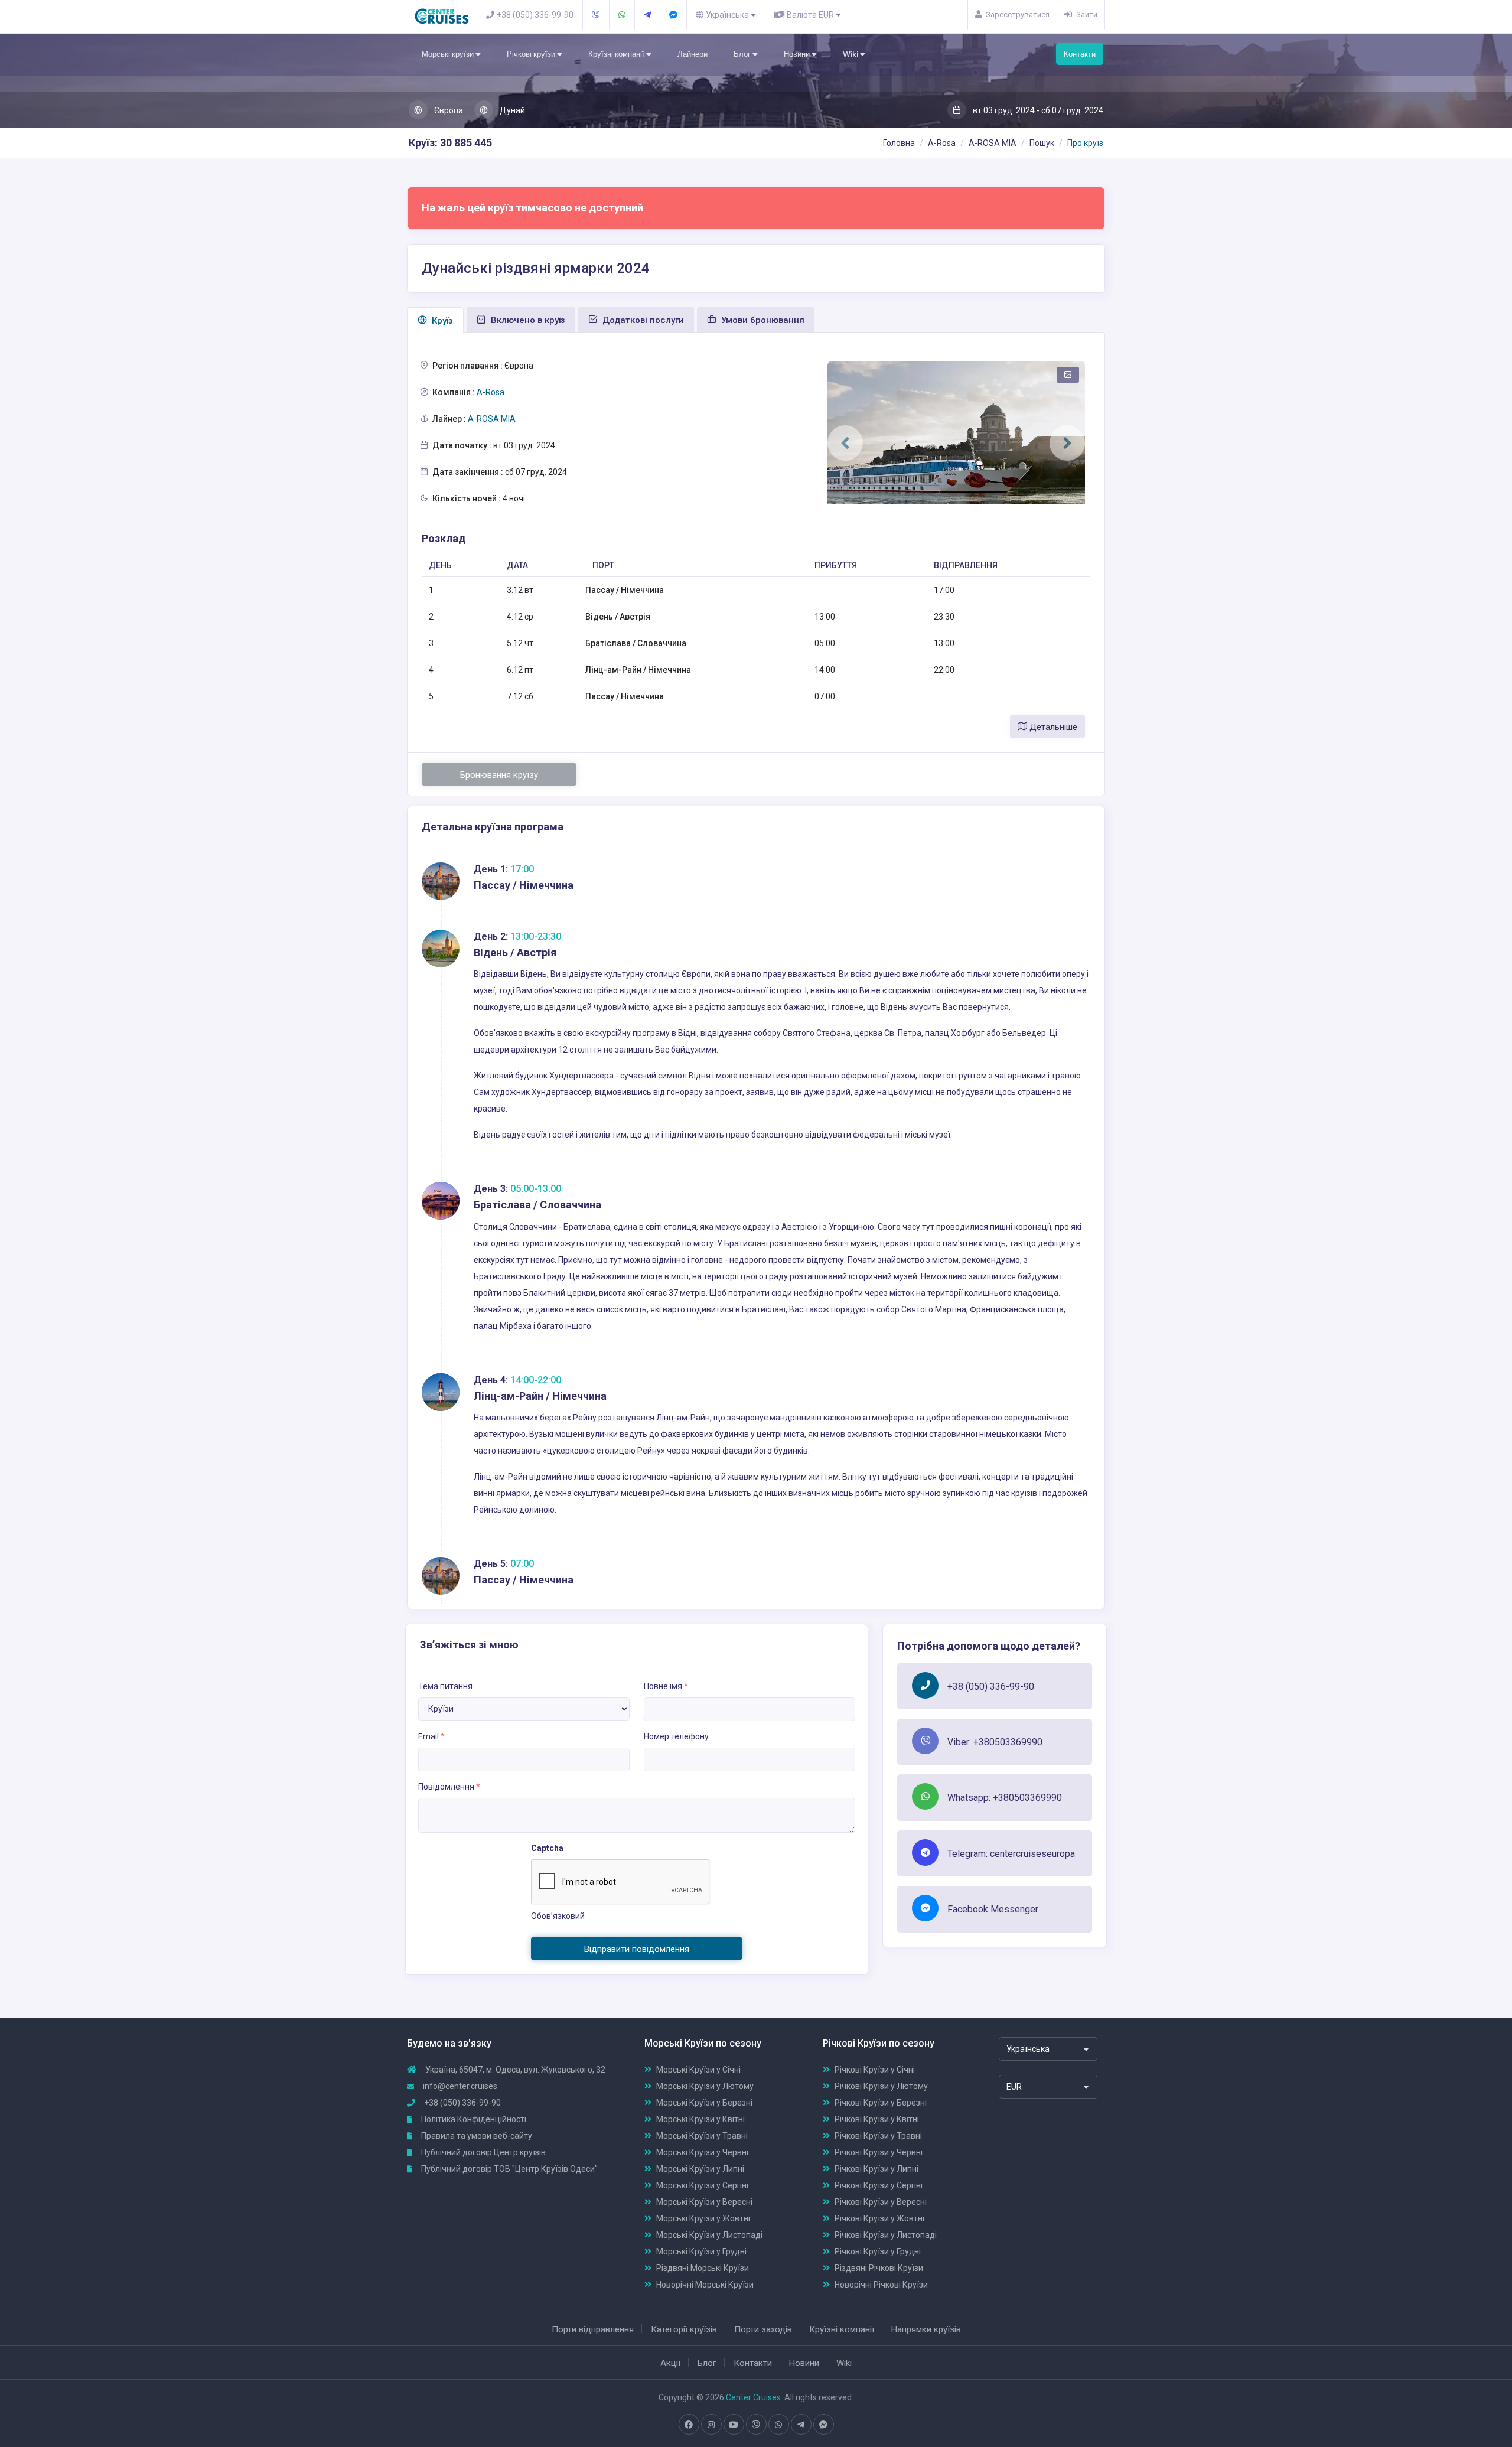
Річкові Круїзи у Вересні (881, 2202)
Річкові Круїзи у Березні (881, 2103)
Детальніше (1052, 727)
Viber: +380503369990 (995, 1742)
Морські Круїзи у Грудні (701, 2251)
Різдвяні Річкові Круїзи (879, 2268)
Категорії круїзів (684, 2329)
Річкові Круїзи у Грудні (878, 2251)
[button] (845, 443)
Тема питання (445, 1686)
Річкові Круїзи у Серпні (879, 2185)
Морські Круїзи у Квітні (700, 2119)
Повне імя (666, 1686)
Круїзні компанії (617, 54)
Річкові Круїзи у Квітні (877, 2119)
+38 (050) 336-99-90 (991, 1687)
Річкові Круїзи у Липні (876, 2169)
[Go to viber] (756, 2425)
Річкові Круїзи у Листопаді (886, 2235)
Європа (448, 110)
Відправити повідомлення (637, 1949)
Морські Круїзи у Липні (700, 2169)
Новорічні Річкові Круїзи (881, 2285)
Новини (798, 54)
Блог (743, 54)
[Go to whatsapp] (778, 2425)
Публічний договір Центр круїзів (483, 2152)
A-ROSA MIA (993, 143)
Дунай (511, 110)
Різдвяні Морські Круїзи (703, 2268)
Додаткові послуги (642, 320)
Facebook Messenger (993, 1909)
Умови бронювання (762, 320)
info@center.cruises (460, 2086)
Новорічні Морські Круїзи (705, 2285)
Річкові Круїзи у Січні (875, 2070)
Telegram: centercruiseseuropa (1011, 1854)
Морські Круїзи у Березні (704, 2103)
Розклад (444, 538)
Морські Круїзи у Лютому (705, 2086)
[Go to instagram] (711, 2425)
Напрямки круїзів (926, 2329)
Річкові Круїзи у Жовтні (879, 2218)
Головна (899, 143)
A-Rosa (942, 143)
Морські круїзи (449, 54)
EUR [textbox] (1014, 2087)
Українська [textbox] (1028, 2049)
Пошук (1042, 143)
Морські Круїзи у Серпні (702, 2185)
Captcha (547, 1848)
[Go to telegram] (801, 2425)
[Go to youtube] (734, 2425)
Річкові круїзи (532, 54)
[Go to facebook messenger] (823, 2425)
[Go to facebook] (689, 2425)
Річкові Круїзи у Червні (879, 2152)
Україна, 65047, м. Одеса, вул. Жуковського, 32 (514, 2070)
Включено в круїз (527, 320)
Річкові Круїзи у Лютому (881, 2086)
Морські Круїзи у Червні (702, 2152)
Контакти (1080, 54)
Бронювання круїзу (499, 775)
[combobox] (1048, 2049)
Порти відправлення (593, 2329)
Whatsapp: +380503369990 (1005, 1798)
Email (431, 1736)
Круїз (441, 321)
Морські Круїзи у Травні (702, 2136)
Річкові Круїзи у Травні (878, 2136)
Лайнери (693, 54)
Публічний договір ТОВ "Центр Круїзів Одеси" (509, 2169)
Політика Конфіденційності (473, 2119)
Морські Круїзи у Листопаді (709, 2235)
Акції (670, 2363)
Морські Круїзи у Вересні (704, 2202)
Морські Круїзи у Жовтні (703, 2218)
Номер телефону (676, 1736)
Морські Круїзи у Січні (698, 2070)
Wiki (851, 54)
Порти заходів (763, 2329)
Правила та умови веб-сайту (476, 2136)
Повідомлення (449, 1787)
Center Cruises (753, 2397)
